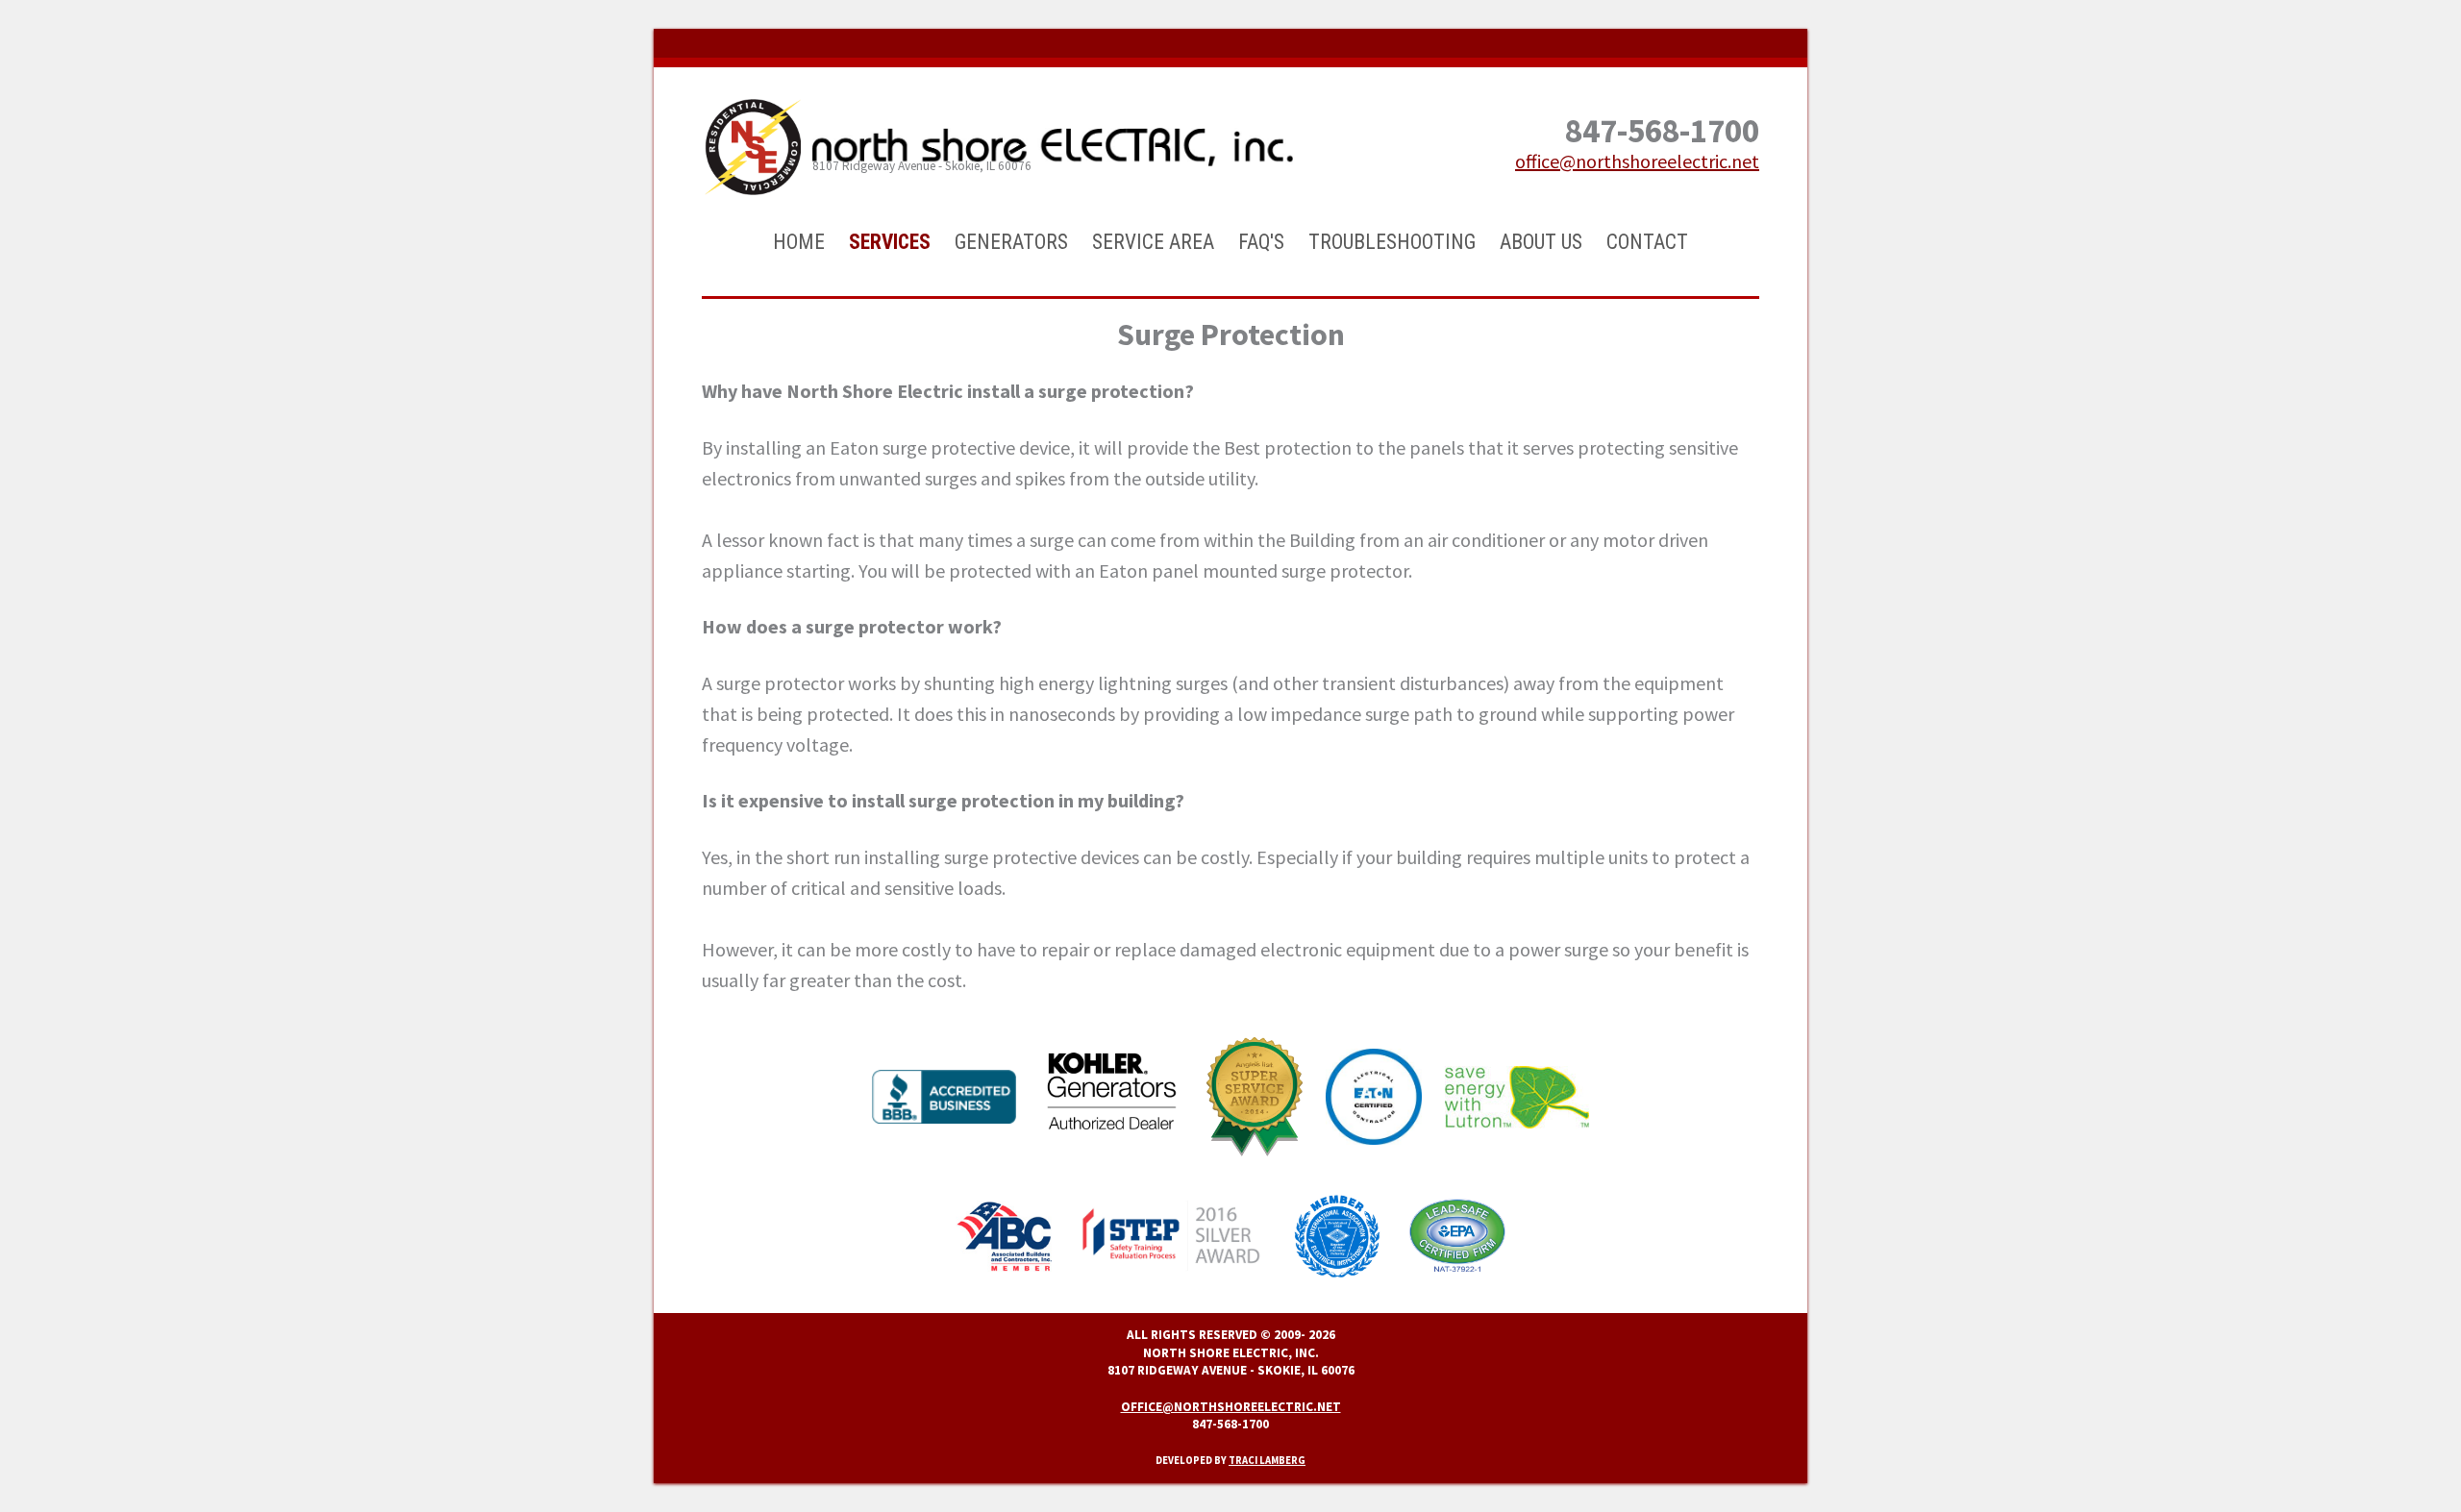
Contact (1647, 242)
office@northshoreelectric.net (1637, 161)
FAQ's (1261, 242)
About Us (1541, 242)
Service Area (1153, 242)
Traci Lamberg (1267, 1461)
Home (799, 242)
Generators (1011, 242)
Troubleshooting (1392, 242)
